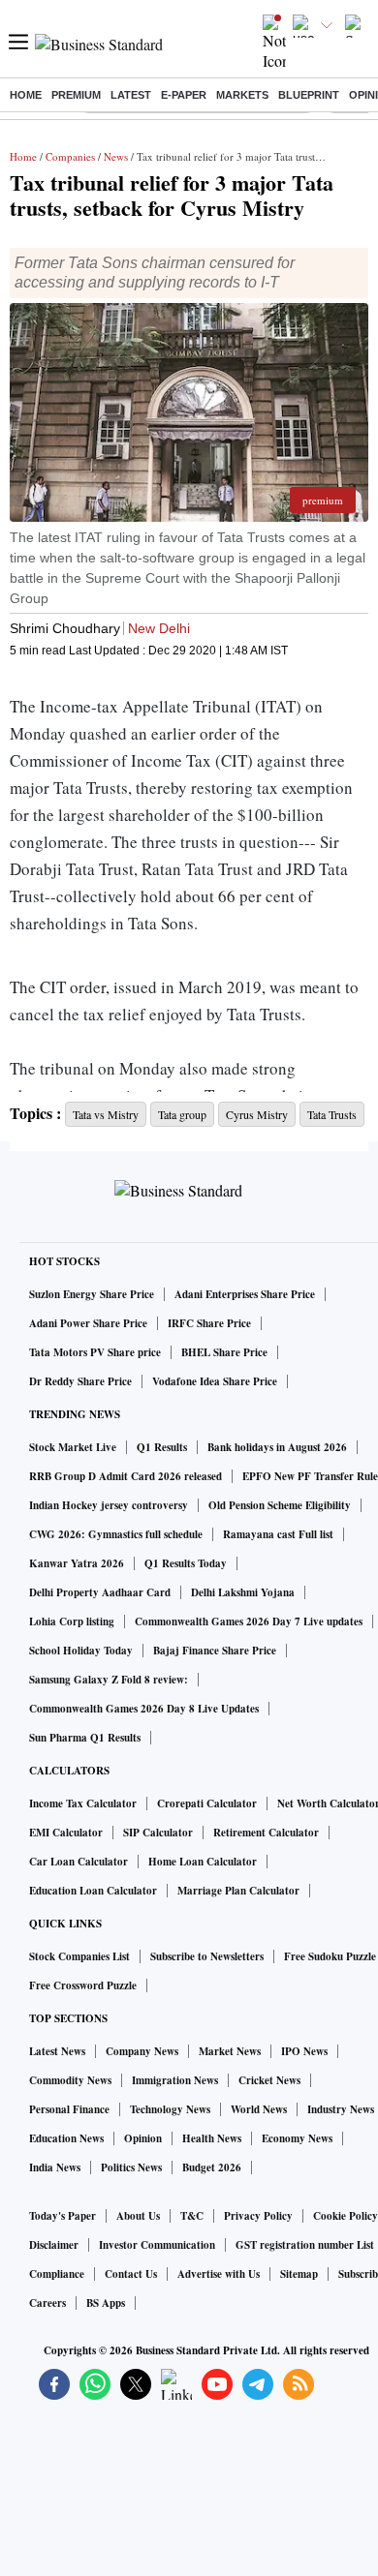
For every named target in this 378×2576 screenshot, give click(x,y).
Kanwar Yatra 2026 (77, 1563)
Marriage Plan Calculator (238, 1891)
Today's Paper (63, 2216)
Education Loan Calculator (93, 1891)
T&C (192, 2216)
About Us (138, 2216)
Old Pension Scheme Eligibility (280, 1505)
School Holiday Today (81, 1651)
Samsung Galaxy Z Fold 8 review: (109, 1680)
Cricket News (269, 2080)
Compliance (57, 2274)
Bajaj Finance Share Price (215, 1651)
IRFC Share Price (209, 1323)
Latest (131, 95)
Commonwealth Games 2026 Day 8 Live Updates (144, 1709)
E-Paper (184, 95)
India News (55, 2167)
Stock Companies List (79, 1956)
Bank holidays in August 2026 (277, 1447)
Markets (242, 95)
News (116, 156)
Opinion (143, 2138)
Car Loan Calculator (79, 1862)
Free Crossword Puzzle (83, 1985)
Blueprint (309, 95)
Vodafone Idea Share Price (215, 1381)
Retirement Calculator (266, 1833)
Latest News (57, 2051)
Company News (142, 2051)
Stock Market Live (73, 1447)
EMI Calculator (66, 1833)
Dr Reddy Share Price (80, 1381)
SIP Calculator (158, 1833)
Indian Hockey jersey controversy (109, 1505)
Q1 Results (162, 1447)
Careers (47, 2303)
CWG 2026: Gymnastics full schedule (116, 1534)
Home (26, 95)
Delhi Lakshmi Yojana (243, 1592)
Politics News (131, 2167)
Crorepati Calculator (207, 1803)
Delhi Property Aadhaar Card (100, 1592)
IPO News (304, 2051)
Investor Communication (157, 2245)
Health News (212, 2138)
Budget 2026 (212, 2167)
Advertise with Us (219, 2274)
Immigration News (175, 2080)
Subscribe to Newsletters (207, 1956)
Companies (70, 156)
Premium (76, 95)
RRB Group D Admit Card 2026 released (126, 1476)
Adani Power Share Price (88, 1323)
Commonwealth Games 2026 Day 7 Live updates (249, 1621)
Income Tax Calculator (83, 1803)
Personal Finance (69, 2109)
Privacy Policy (258, 2216)
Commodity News (70, 2080)
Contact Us (131, 2274)
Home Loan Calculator (203, 1862)
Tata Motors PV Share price (95, 1352)
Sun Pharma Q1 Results (85, 1738)
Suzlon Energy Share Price (92, 1294)
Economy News (297, 2138)
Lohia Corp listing (72, 1621)
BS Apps (106, 2303)
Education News (66, 2138)
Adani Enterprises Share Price (245, 1294)
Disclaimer (54, 2245)
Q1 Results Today (186, 1563)
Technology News (170, 2109)
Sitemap (299, 2274)
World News (259, 2109)
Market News (230, 2051)
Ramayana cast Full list (278, 1534)
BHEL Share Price (224, 1352)
